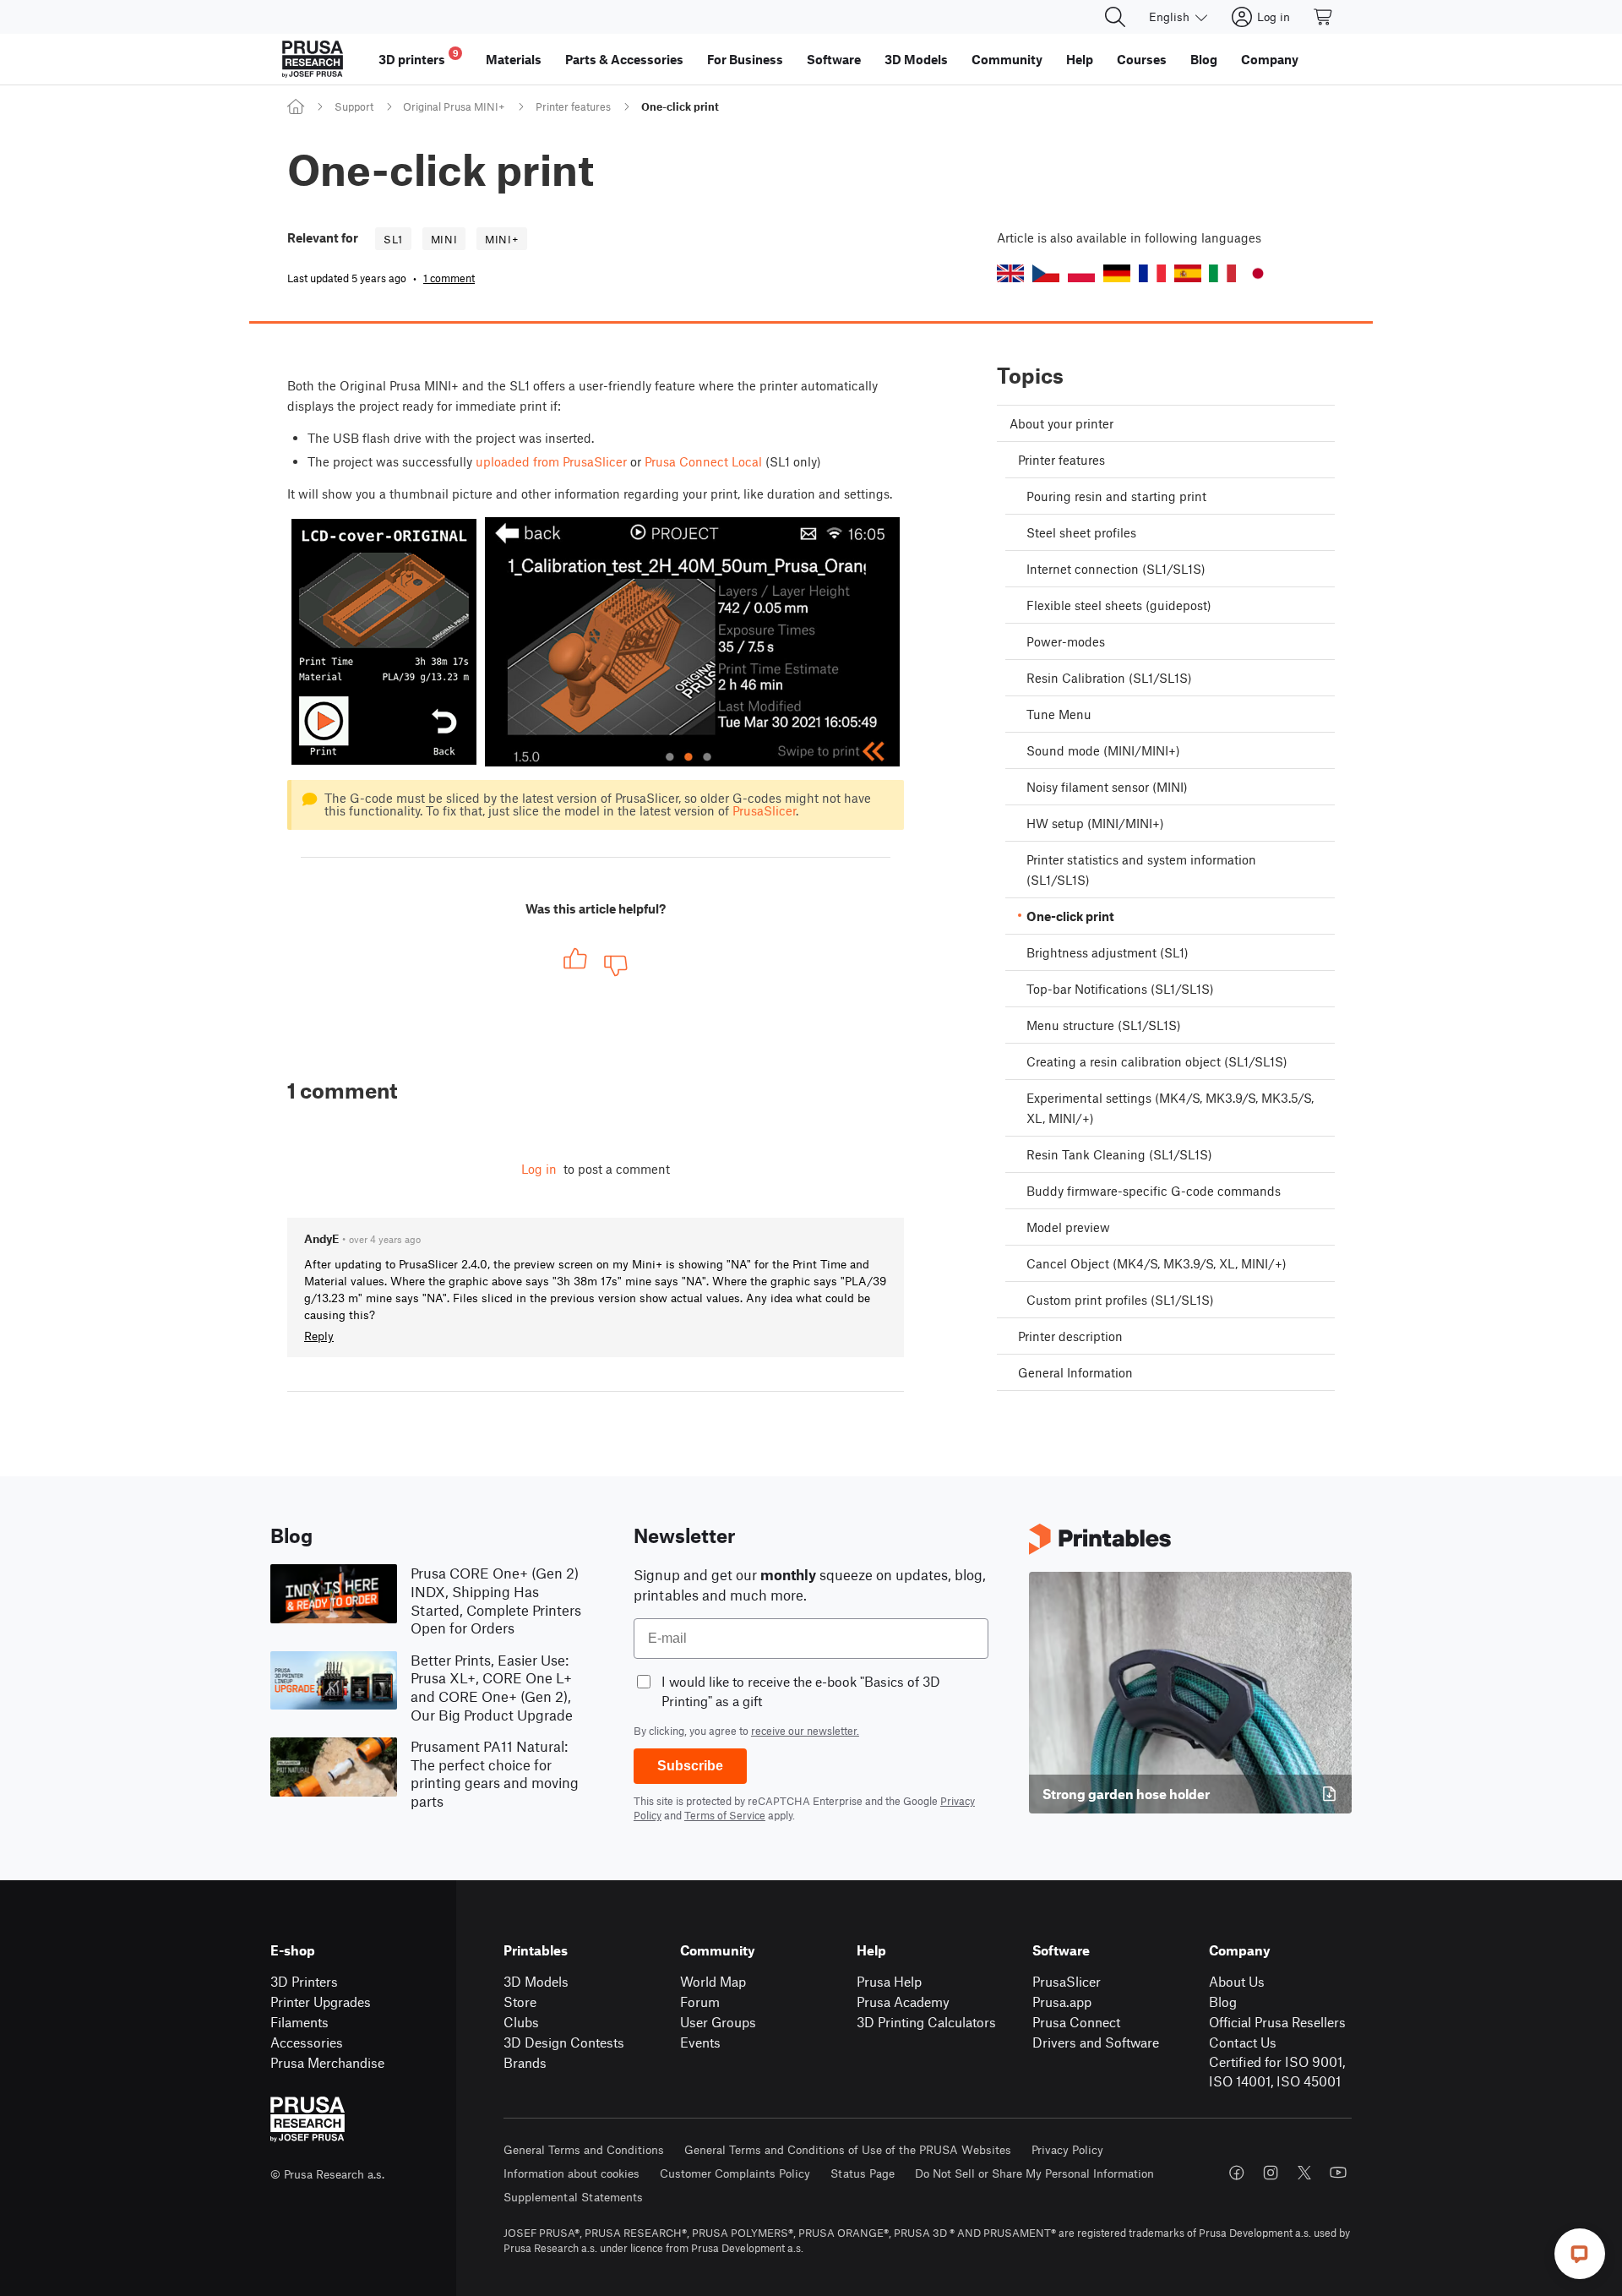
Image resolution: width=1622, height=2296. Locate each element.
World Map (713, 1981)
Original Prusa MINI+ (454, 106)
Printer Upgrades (321, 2002)
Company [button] (1270, 59)
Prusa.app (1062, 2002)
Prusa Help (889, 1981)
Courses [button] (1142, 59)
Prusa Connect (1076, 2022)
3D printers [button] (419, 57)
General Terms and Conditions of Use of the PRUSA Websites (848, 2149)
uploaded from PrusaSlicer (551, 461)
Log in (539, 1169)
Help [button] (1080, 59)
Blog (1223, 2002)
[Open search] (1115, 17)
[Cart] (1324, 17)
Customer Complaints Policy (735, 2173)
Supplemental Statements (573, 2197)
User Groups (718, 2022)
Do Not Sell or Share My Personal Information (1034, 2173)
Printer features (573, 106)
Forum (700, 2002)
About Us (1237, 1981)
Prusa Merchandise (327, 2062)
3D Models (536, 1981)
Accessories (307, 2042)
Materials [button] (514, 59)
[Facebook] (1237, 2173)
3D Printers (304, 1981)
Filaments (299, 2022)
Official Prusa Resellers (1277, 2022)
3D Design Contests (564, 2042)
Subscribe (690, 1766)
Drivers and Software (1096, 2042)
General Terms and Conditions (584, 2149)
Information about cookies (572, 2173)
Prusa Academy (903, 2002)
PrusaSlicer (764, 810)
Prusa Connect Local (703, 461)
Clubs (521, 2022)
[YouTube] (1338, 2173)
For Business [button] (745, 59)
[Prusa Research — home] (313, 59)
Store (520, 2002)
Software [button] (834, 59)
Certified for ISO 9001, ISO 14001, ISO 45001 (1277, 2071)
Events (700, 2042)
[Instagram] (1271, 2173)
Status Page (863, 2173)
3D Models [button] (916, 59)
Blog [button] (1204, 59)
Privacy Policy (1067, 2149)
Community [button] (1007, 59)
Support (354, 106)
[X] (1304, 2173)
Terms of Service (725, 1815)
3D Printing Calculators (926, 2022)
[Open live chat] (1580, 2254)
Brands (525, 2062)
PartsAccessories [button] (624, 59)
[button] (1010, 273)
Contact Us (1243, 2042)
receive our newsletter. (805, 1731)
